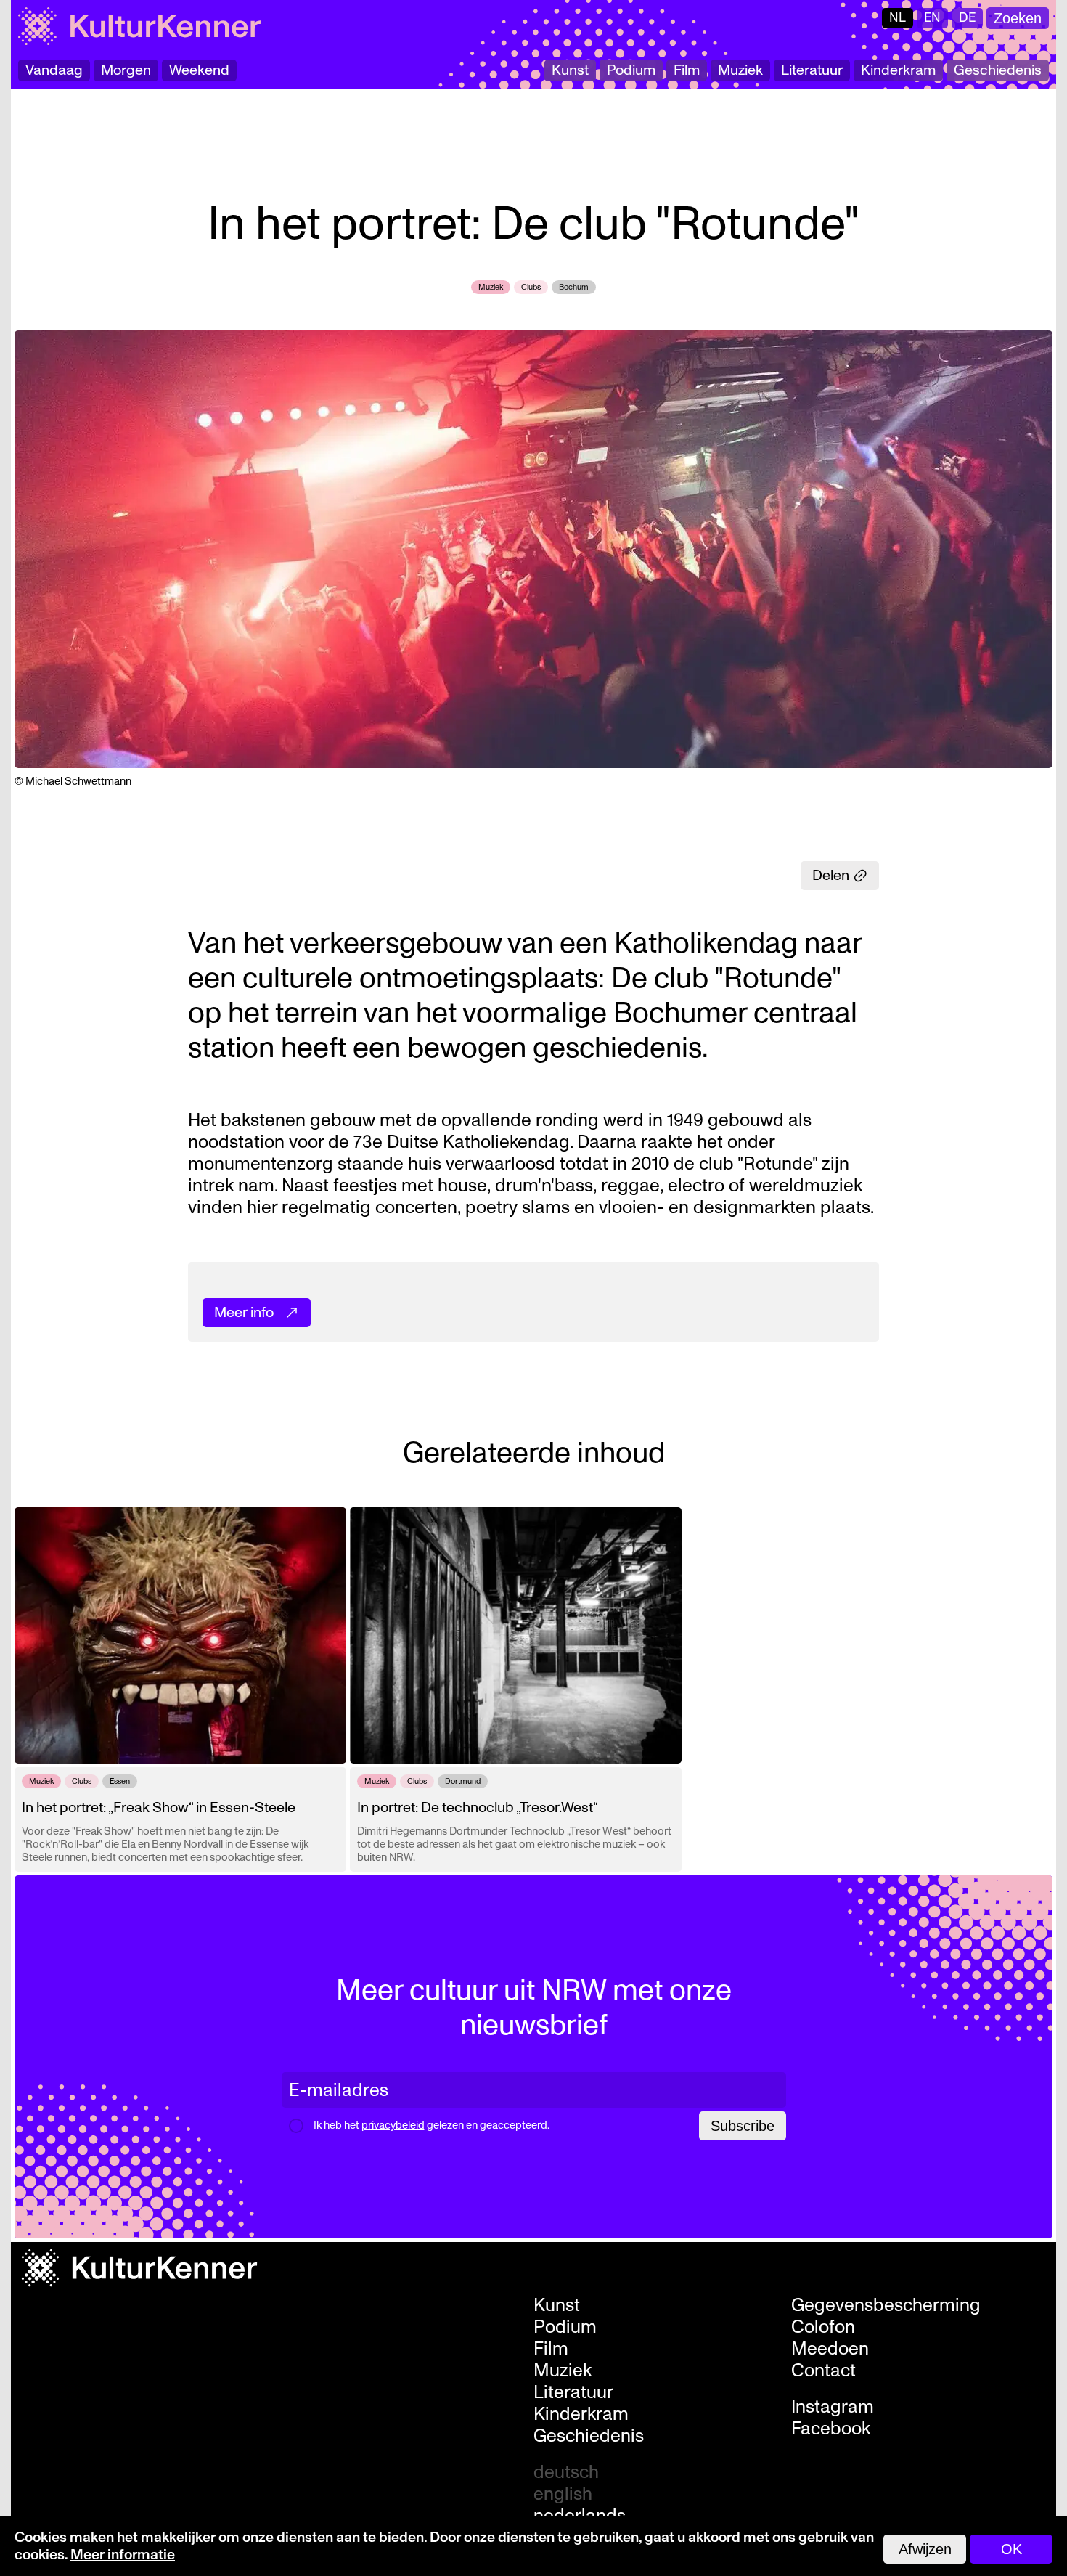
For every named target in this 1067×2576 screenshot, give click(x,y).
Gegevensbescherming (886, 2305)
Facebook (831, 2429)
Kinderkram (898, 70)
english (563, 2494)
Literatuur (812, 70)
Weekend (199, 70)
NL (898, 18)
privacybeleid (393, 2125)
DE (967, 18)
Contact (823, 2371)
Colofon (823, 2327)
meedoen (830, 2349)
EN (932, 18)
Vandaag (54, 70)
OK (1011, 2549)
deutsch (566, 2472)
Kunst (570, 70)
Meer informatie (123, 2555)
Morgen (126, 70)
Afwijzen (925, 2549)
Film (687, 70)
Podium (631, 70)
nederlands (580, 2516)
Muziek (740, 70)
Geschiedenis (998, 70)
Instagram (833, 2407)
